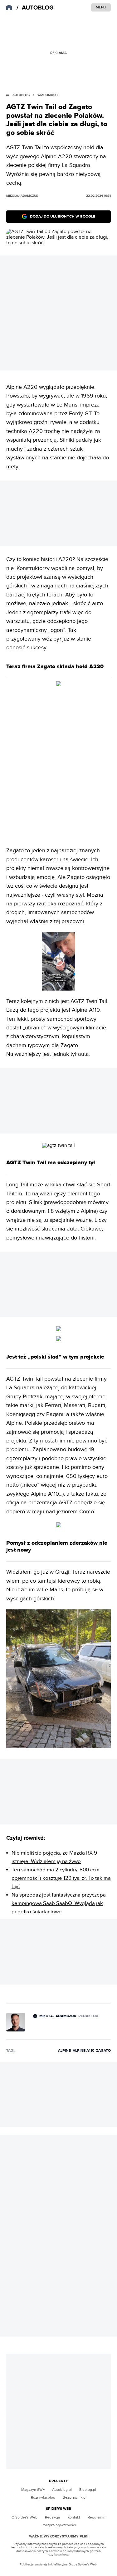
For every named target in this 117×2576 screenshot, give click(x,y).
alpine (64, 2051)
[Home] (36, 8)
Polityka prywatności (59, 2525)
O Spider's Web (24, 2517)
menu (101, 7)
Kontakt (74, 2517)
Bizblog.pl (88, 2490)
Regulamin (97, 2517)
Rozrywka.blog (43, 2497)
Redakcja (52, 2517)
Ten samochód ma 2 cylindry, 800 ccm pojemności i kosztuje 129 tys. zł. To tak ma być (61, 1878)
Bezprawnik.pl (75, 2497)
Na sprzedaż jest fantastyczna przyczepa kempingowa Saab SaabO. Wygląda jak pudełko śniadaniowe (59, 1903)
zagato (103, 2051)
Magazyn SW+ (33, 2490)
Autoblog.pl (62, 2490)
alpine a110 (83, 2051)
